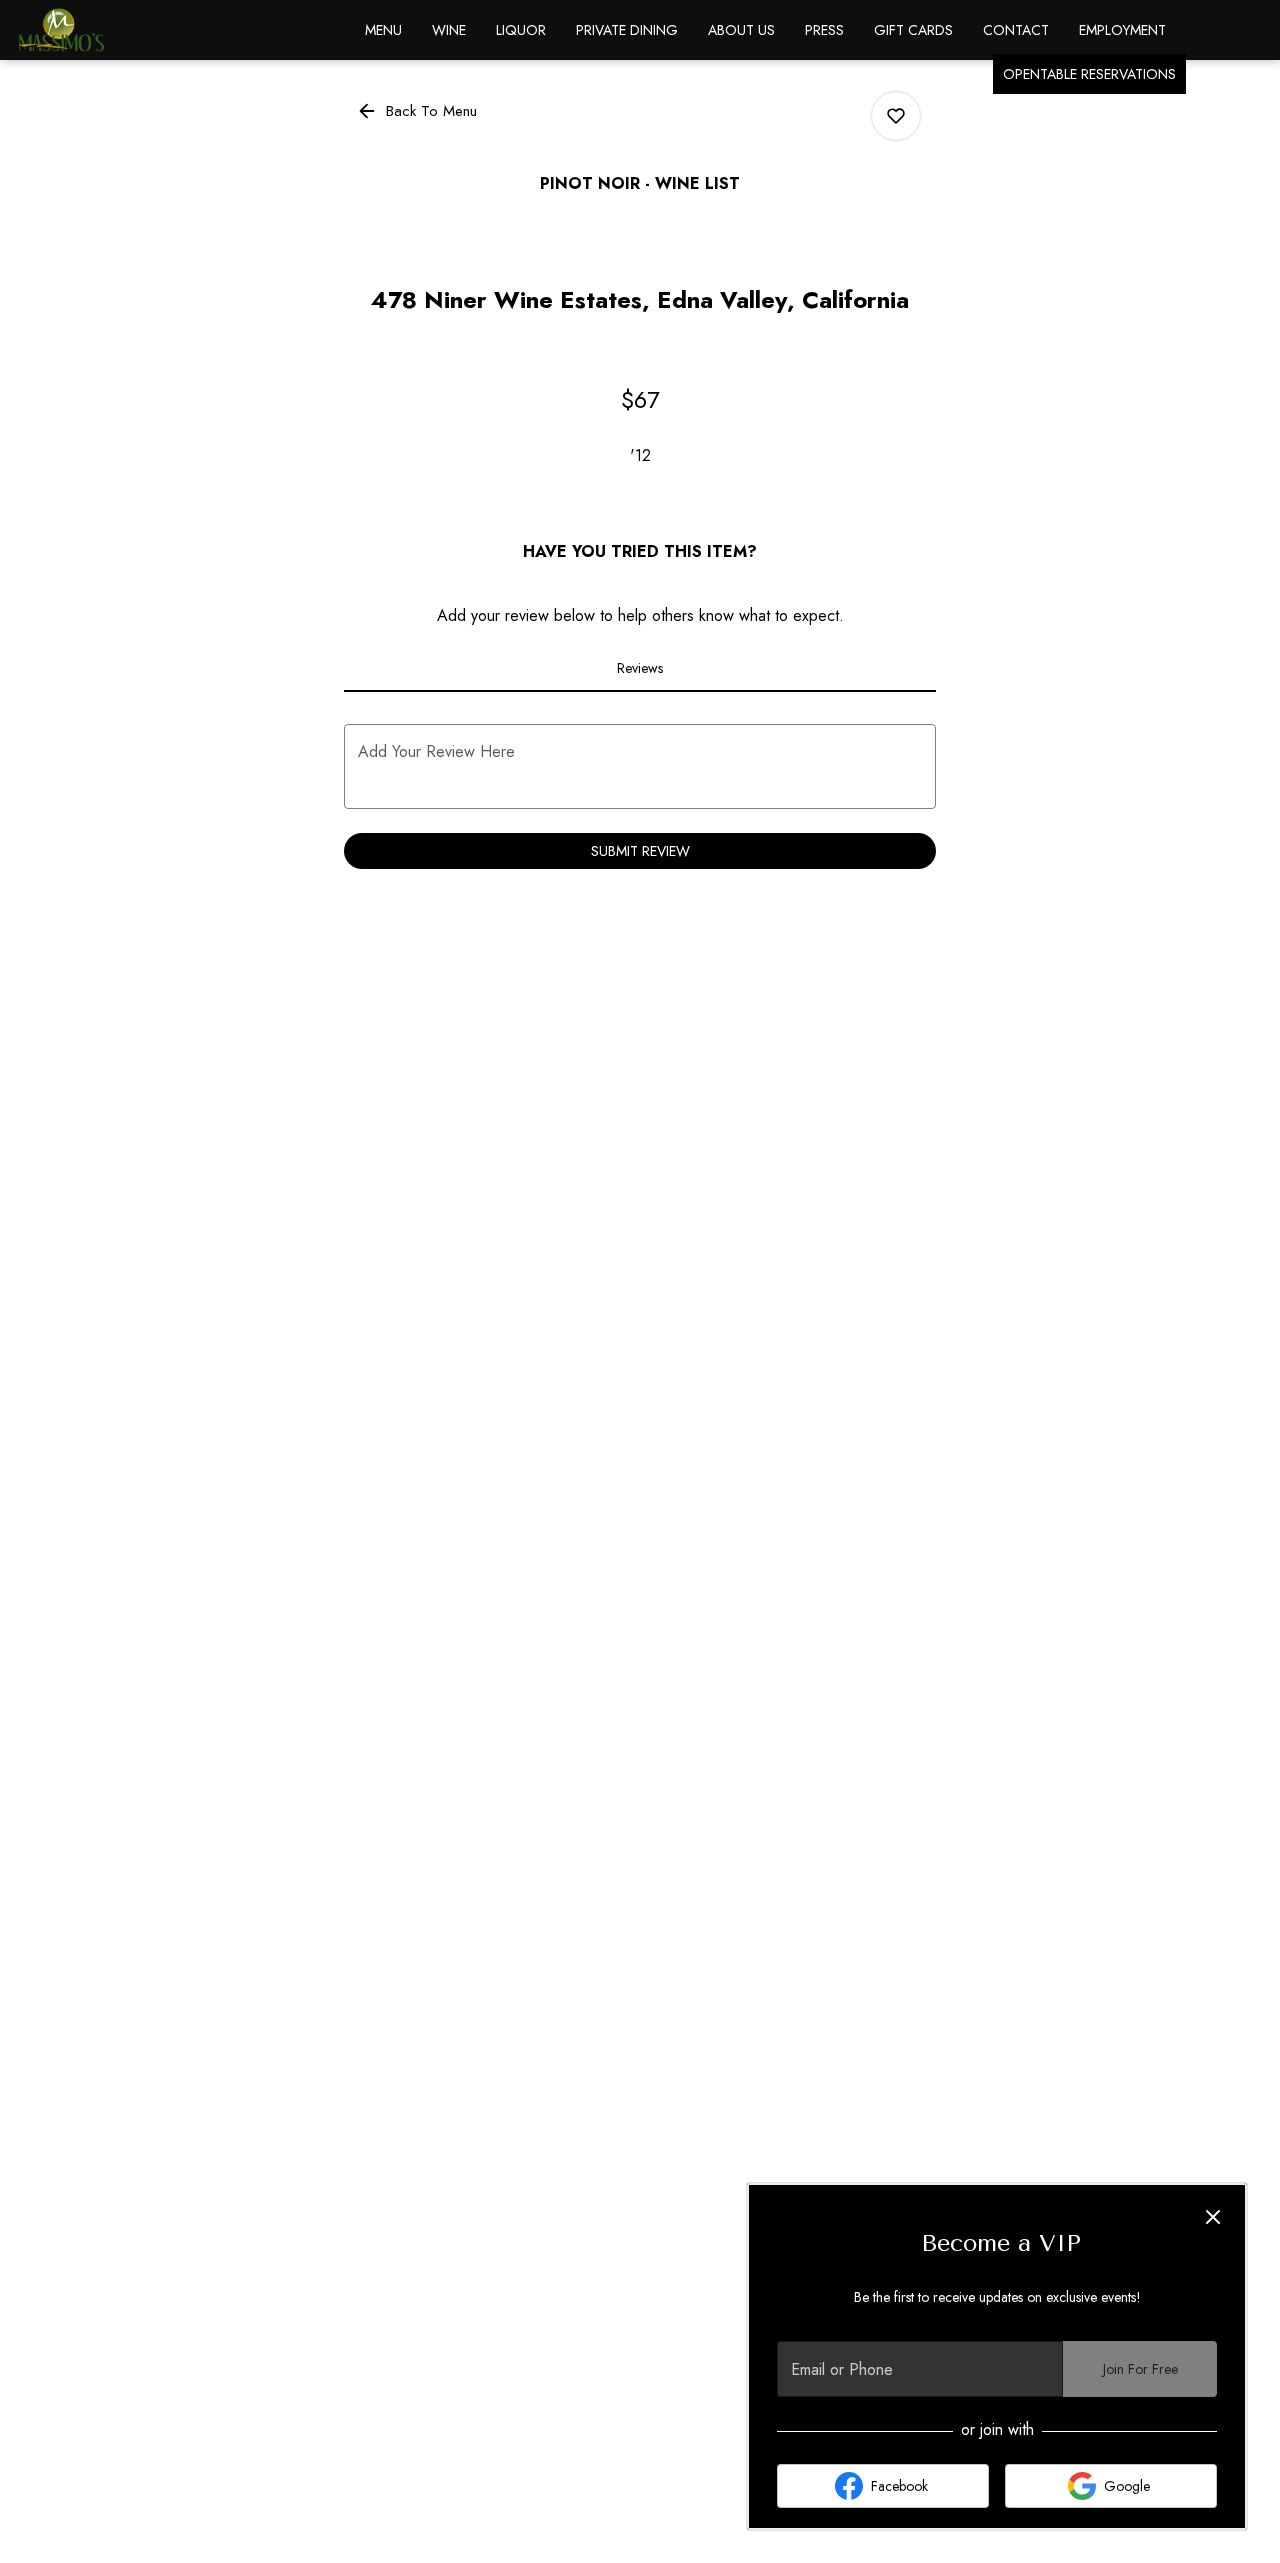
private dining (627, 30)
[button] (418, 111)
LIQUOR (521, 30)
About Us (741, 30)
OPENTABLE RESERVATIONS (1089, 74)
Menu (383, 30)
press (824, 30)
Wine (449, 30)
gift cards (913, 30)
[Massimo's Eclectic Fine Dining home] (106, 30)
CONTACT (1016, 30)
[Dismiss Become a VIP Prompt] (1213, 2217)
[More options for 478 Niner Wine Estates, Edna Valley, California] (896, 116)
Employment (1122, 30)
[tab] (640, 668)
